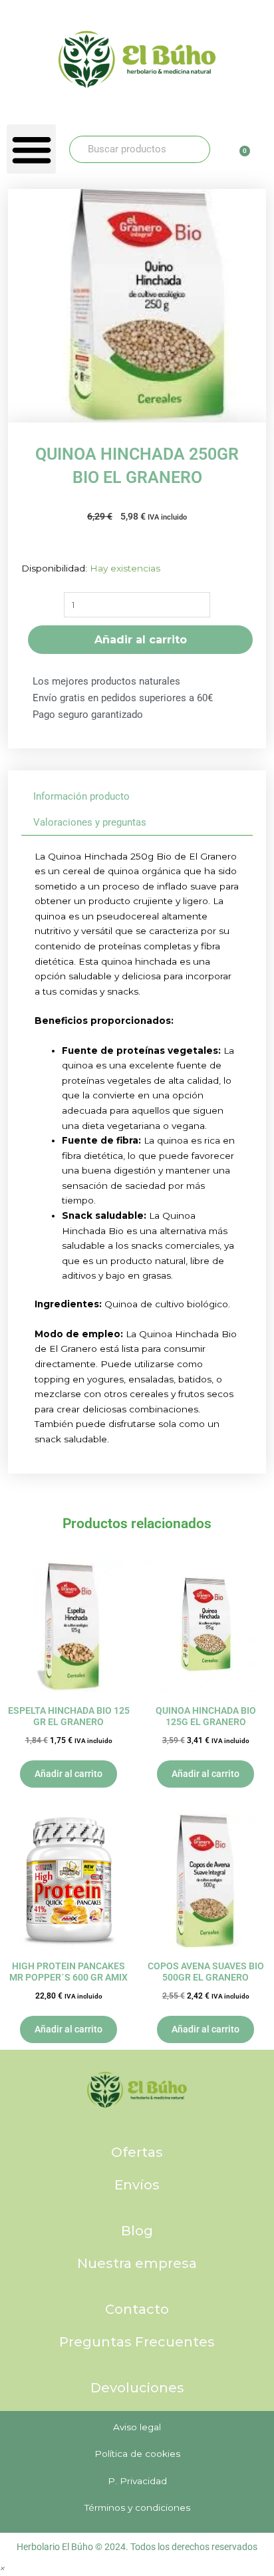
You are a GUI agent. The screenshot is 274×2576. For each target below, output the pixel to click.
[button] (31, 149)
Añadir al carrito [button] (68, 1774)
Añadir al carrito (141, 640)
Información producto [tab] (81, 796)
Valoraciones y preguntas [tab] (90, 822)
